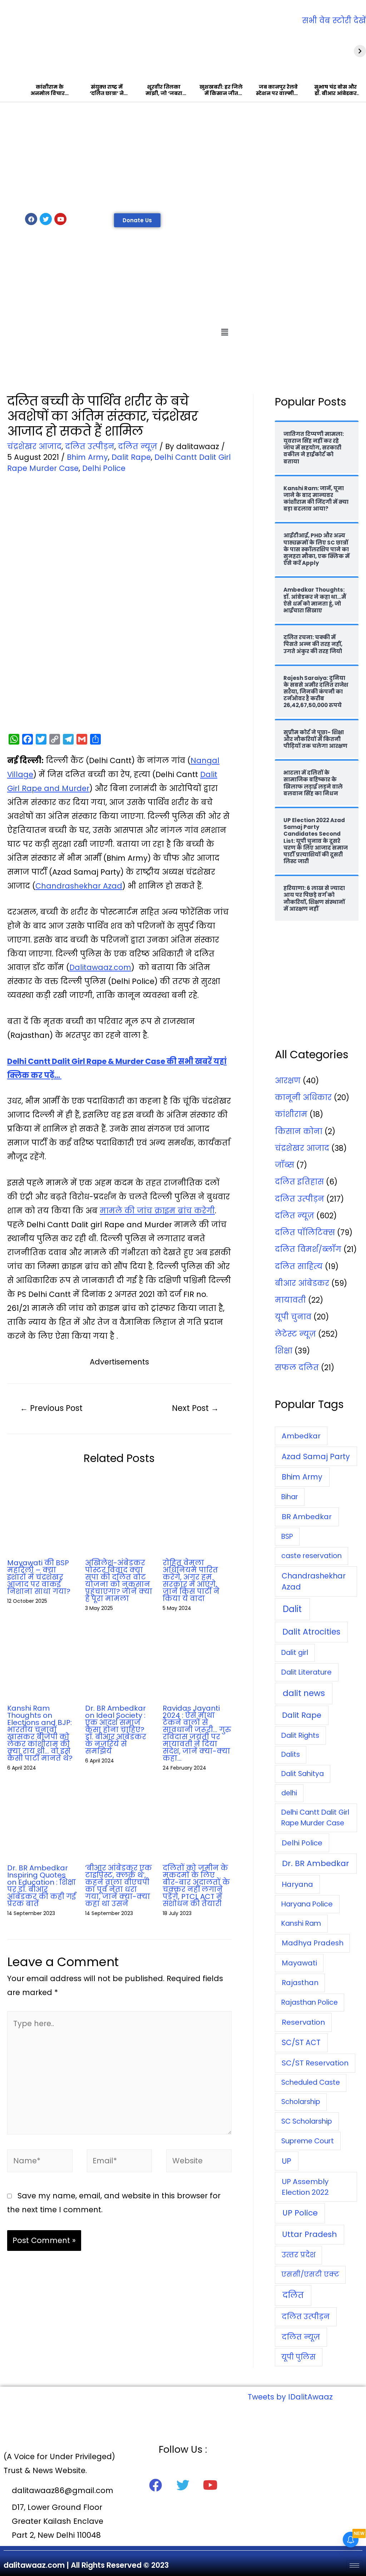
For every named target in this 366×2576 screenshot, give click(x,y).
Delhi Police (104, 468)
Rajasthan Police (310, 2002)
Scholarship (301, 2102)
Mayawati (299, 1963)
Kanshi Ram (301, 1923)
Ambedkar (301, 1436)
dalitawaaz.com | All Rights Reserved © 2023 (86, 2565)
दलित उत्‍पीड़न (90, 446)
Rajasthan (300, 1983)
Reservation (303, 2022)
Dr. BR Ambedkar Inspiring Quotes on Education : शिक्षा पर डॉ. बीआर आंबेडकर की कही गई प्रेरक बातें (41, 1886)
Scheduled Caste (311, 2082)
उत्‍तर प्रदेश (299, 2255)
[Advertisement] (183, 156)
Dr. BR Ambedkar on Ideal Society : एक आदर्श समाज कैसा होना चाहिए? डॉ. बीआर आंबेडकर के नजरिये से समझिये (116, 1730)
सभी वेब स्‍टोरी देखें (334, 21)
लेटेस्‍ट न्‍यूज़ (295, 1334)
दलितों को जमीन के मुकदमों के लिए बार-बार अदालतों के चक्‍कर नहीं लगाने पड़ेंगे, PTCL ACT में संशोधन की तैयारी (196, 1886)
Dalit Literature (306, 1672)
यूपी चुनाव (293, 1317)
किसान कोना (299, 1131)
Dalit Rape (131, 457)
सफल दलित (297, 1367)
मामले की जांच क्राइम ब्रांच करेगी (157, 1211)
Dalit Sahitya (303, 1774)
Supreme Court (308, 2141)
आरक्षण (288, 1081)
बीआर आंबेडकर (302, 1283)
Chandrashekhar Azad (79, 886)
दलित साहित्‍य (299, 1266)
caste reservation (311, 1556)
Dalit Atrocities (311, 1632)
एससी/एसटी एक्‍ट (310, 2274)
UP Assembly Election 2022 (305, 2187)
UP (286, 2161)
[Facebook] (31, 219)
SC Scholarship (307, 2121)
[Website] (199, 2162)
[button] (137, 220)
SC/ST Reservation (315, 2063)
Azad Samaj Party (316, 1456)
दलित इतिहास (299, 1182)
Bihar (290, 1497)
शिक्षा (284, 1351)
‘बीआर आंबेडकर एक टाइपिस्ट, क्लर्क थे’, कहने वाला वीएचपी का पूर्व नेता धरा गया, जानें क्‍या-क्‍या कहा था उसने (118, 1886)
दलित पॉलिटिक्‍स (305, 1232)
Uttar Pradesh (310, 2234)
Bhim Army (87, 457)
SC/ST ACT (301, 2042)
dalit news (304, 1693)
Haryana (297, 1884)
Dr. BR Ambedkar (316, 1863)
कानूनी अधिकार (303, 1097)
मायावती (290, 1300)
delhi (289, 1793)
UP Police (300, 2213)
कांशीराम (291, 1114)
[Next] (360, 51)
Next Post (195, 1408)
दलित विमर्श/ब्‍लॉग (308, 1249)
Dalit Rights (300, 1735)
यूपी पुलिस (298, 2357)
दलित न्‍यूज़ (138, 446)
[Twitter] (46, 219)
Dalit (292, 1609)
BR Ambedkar (307, 1517)
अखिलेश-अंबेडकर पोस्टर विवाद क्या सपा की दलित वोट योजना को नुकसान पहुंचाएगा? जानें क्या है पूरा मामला (119, 1581)
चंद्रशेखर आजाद (34, 446)
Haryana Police (307, 1904)
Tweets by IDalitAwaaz (290, 2397)
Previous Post (51, 1408)
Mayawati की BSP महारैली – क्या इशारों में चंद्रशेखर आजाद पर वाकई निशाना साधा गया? (39, 1577)
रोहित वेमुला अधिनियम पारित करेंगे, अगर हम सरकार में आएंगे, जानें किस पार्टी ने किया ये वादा (191, 1581)
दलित (293, 2295)
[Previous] (6, 51)
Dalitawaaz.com (100, 967)
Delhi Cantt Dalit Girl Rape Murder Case (315, 1817)
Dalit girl (295, 1653)
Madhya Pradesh (313, 1943)
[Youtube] (60, 219)
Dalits (291, 1754)
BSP (287, 1536)
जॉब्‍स (285, 1165)
